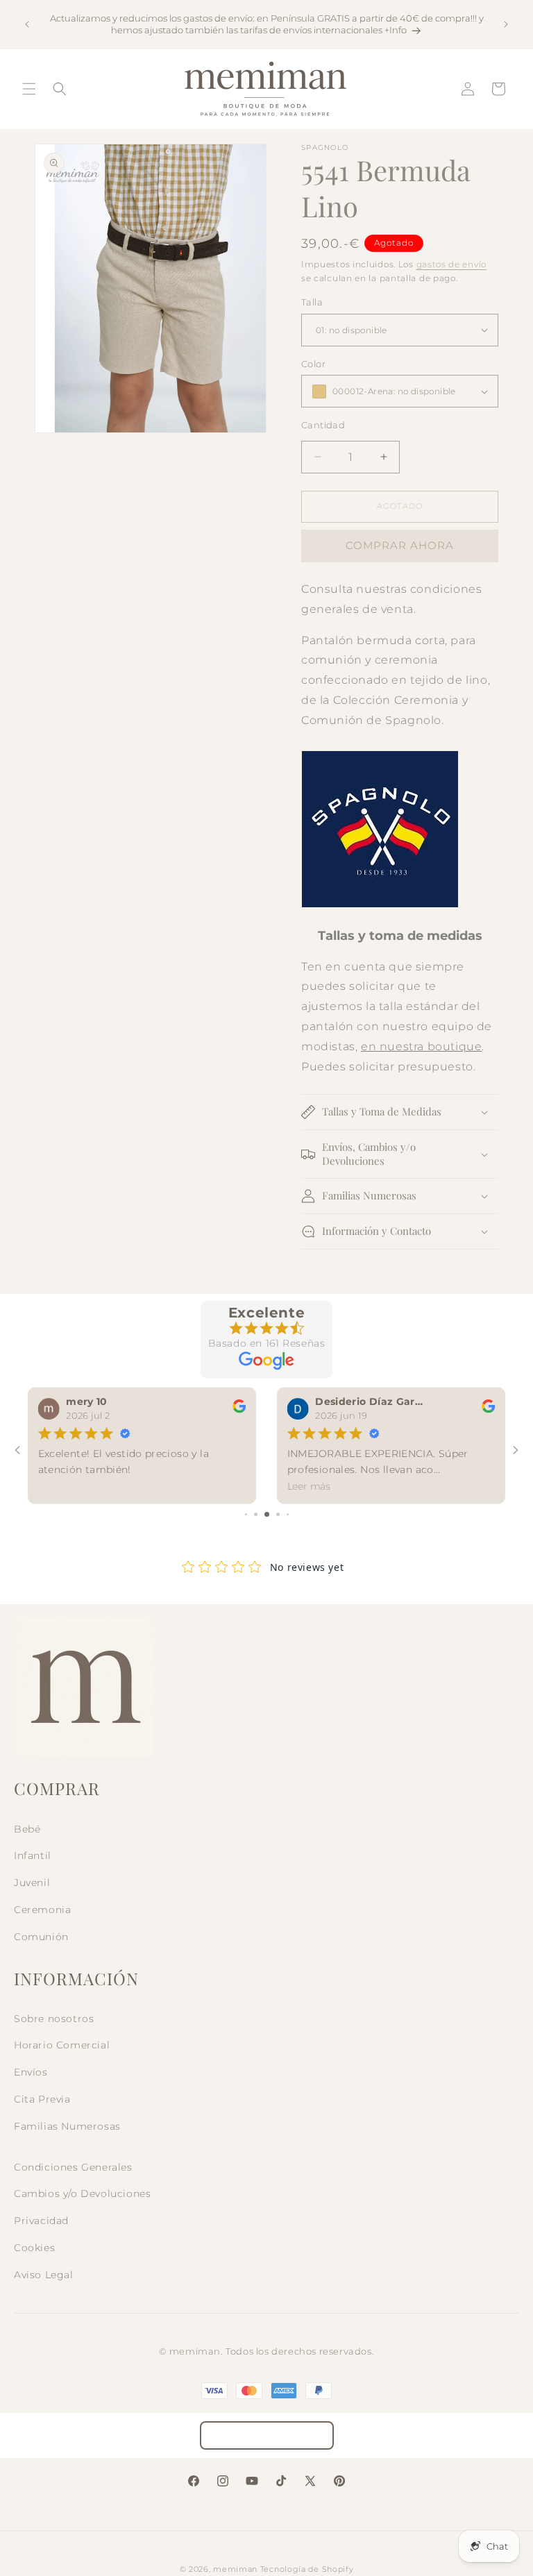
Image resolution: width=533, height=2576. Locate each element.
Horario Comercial (62, 2045)
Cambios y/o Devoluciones (82, 2194)
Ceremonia (42, 1910)
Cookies (34, 2248)
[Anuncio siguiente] (506, 24)
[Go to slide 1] (246, 1514)
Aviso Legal (44, 2275)
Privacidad (41, 2221)
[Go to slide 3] (267, 1514)
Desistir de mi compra (267, 2435)
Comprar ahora (400, 545)
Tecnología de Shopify (307, 2569)
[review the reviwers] (239, 1410)
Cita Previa (42, 2099)
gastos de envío (452, 264)
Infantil (33, 1855)
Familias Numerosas (67, 2126)
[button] (29, 89)
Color (313, 364)
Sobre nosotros (54, 2019)
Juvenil (32, 1883)
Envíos (31, 2072)
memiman (235, 2569)
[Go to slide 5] (288, 1514)
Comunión (41, 1937)
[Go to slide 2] (256, 1514)
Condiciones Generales (73, 2167)
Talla (312, 302)
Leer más (309, 1487)
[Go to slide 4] (278, 1514)
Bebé (27, 1829)
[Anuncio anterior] (27, 24)
